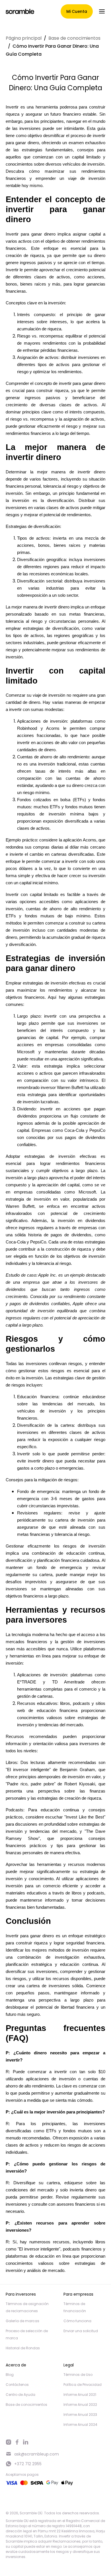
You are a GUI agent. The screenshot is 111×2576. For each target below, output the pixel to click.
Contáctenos (17, 2385)
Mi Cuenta (77, 11)
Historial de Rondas (23, 2348)
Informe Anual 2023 (80, 2415)
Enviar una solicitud (81, 2331)
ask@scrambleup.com (37, 2454)
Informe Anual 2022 (80, 2405)
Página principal (24, 38)
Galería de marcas (22, 2321)
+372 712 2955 (28, 2464)
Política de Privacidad (83, 2385)
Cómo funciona (77, 2321)
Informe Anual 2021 (80, 2395)
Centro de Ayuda (20, 2395)
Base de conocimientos (74, 38)
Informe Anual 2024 (80, 2425)
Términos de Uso (78, 2375)
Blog (10, 2375)
